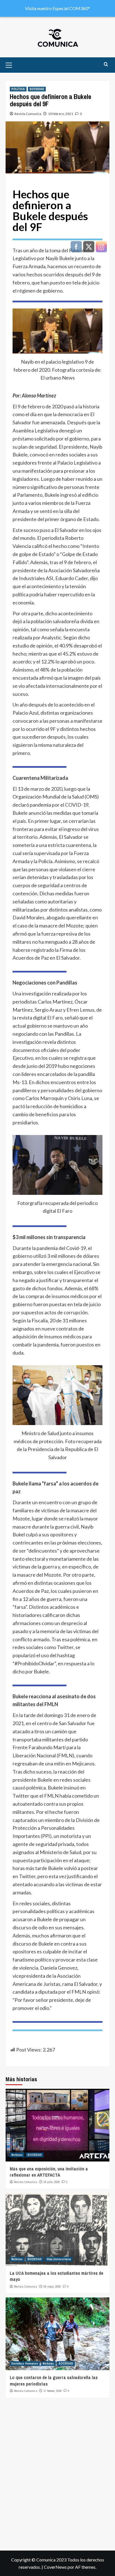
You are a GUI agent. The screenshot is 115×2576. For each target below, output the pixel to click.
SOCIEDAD (37, 89)
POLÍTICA (18, 89)
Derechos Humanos (25, 2363)
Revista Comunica (28, 114)
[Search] (106, 64)
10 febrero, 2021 (61, 114)
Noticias (17, 2155)
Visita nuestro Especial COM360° (57, 8)
